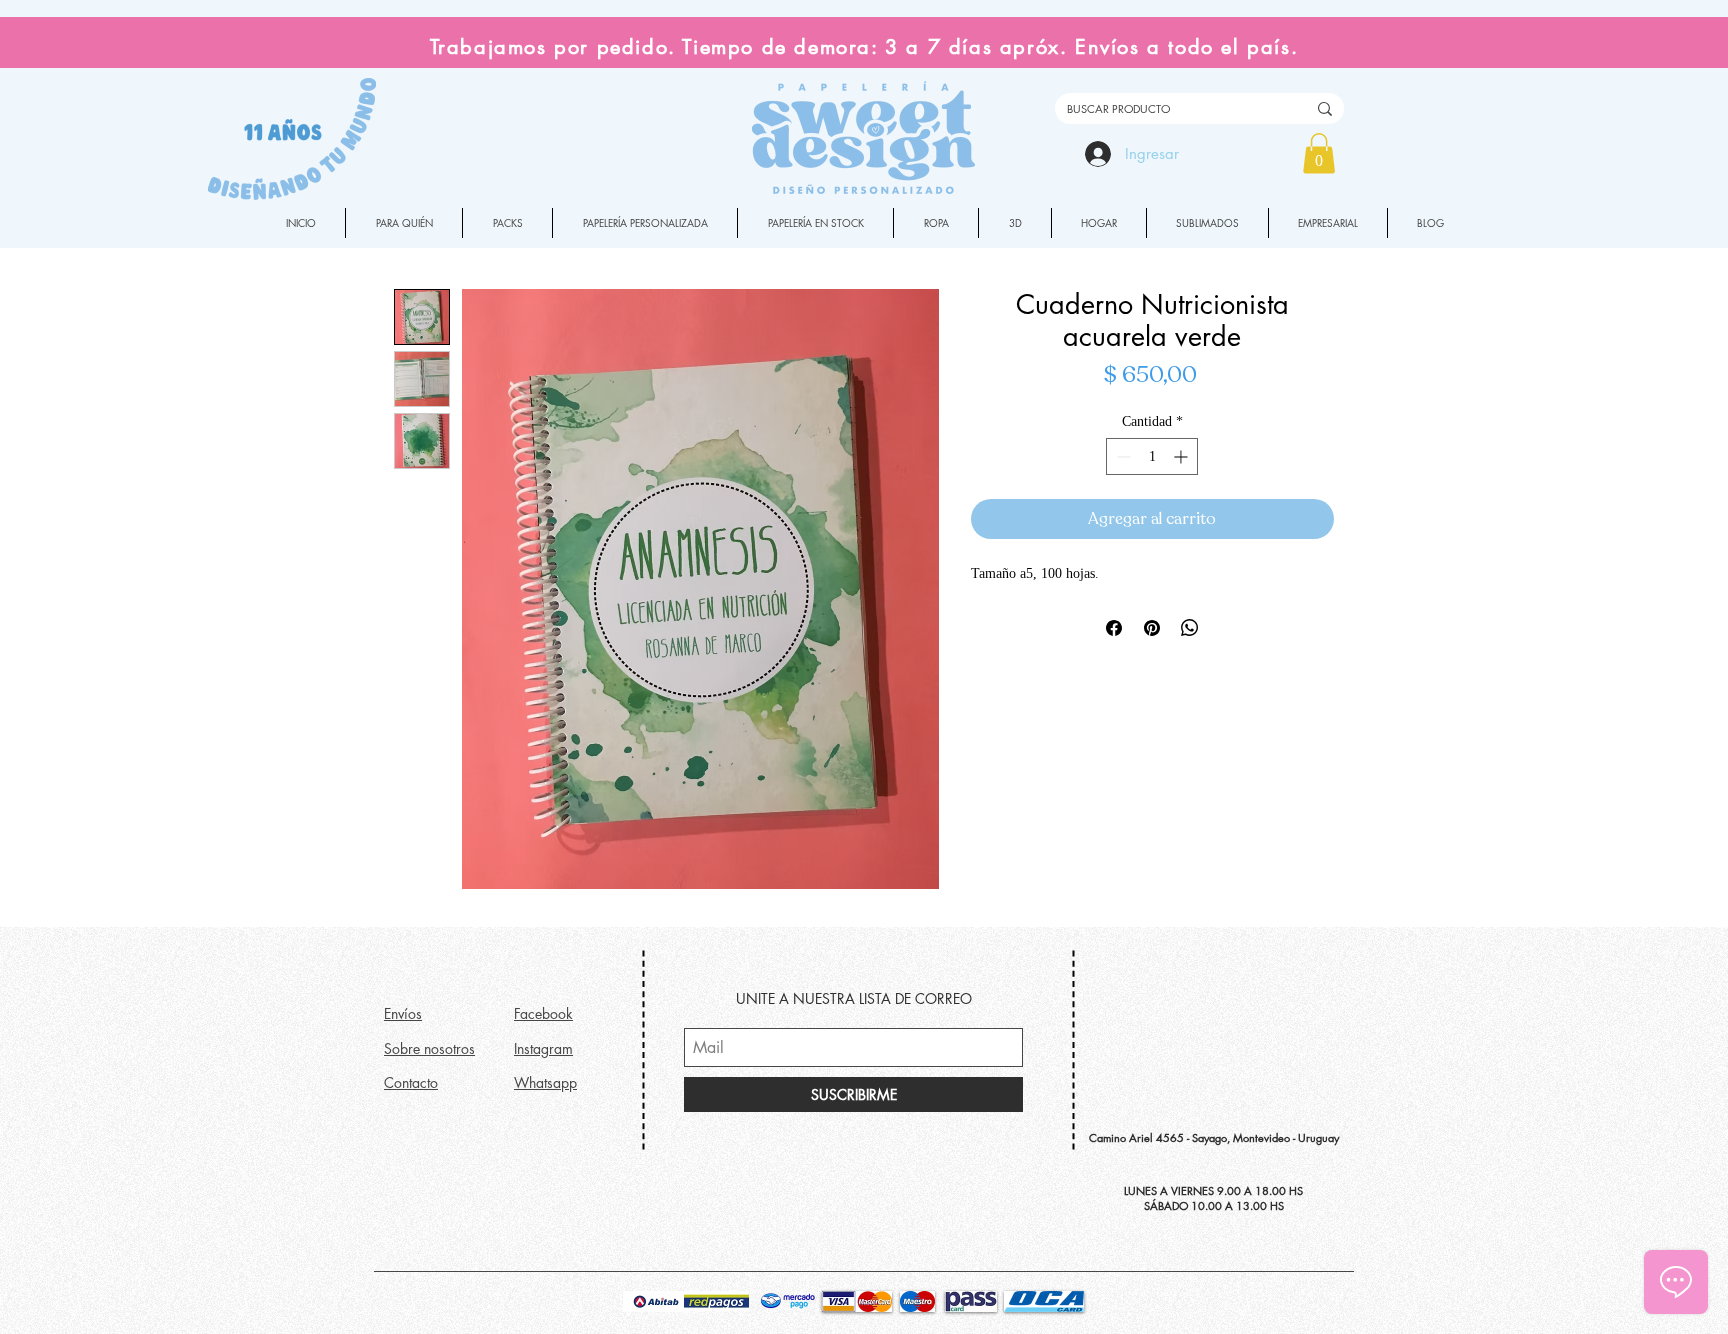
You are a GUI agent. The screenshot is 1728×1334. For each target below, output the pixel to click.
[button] (1319, 153)
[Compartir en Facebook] (1114, 628)
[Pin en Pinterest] (1152, 628)
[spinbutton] (1152, 456)
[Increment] (1182, 456)
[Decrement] (1121, 456)
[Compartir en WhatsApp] (1190, 628)
